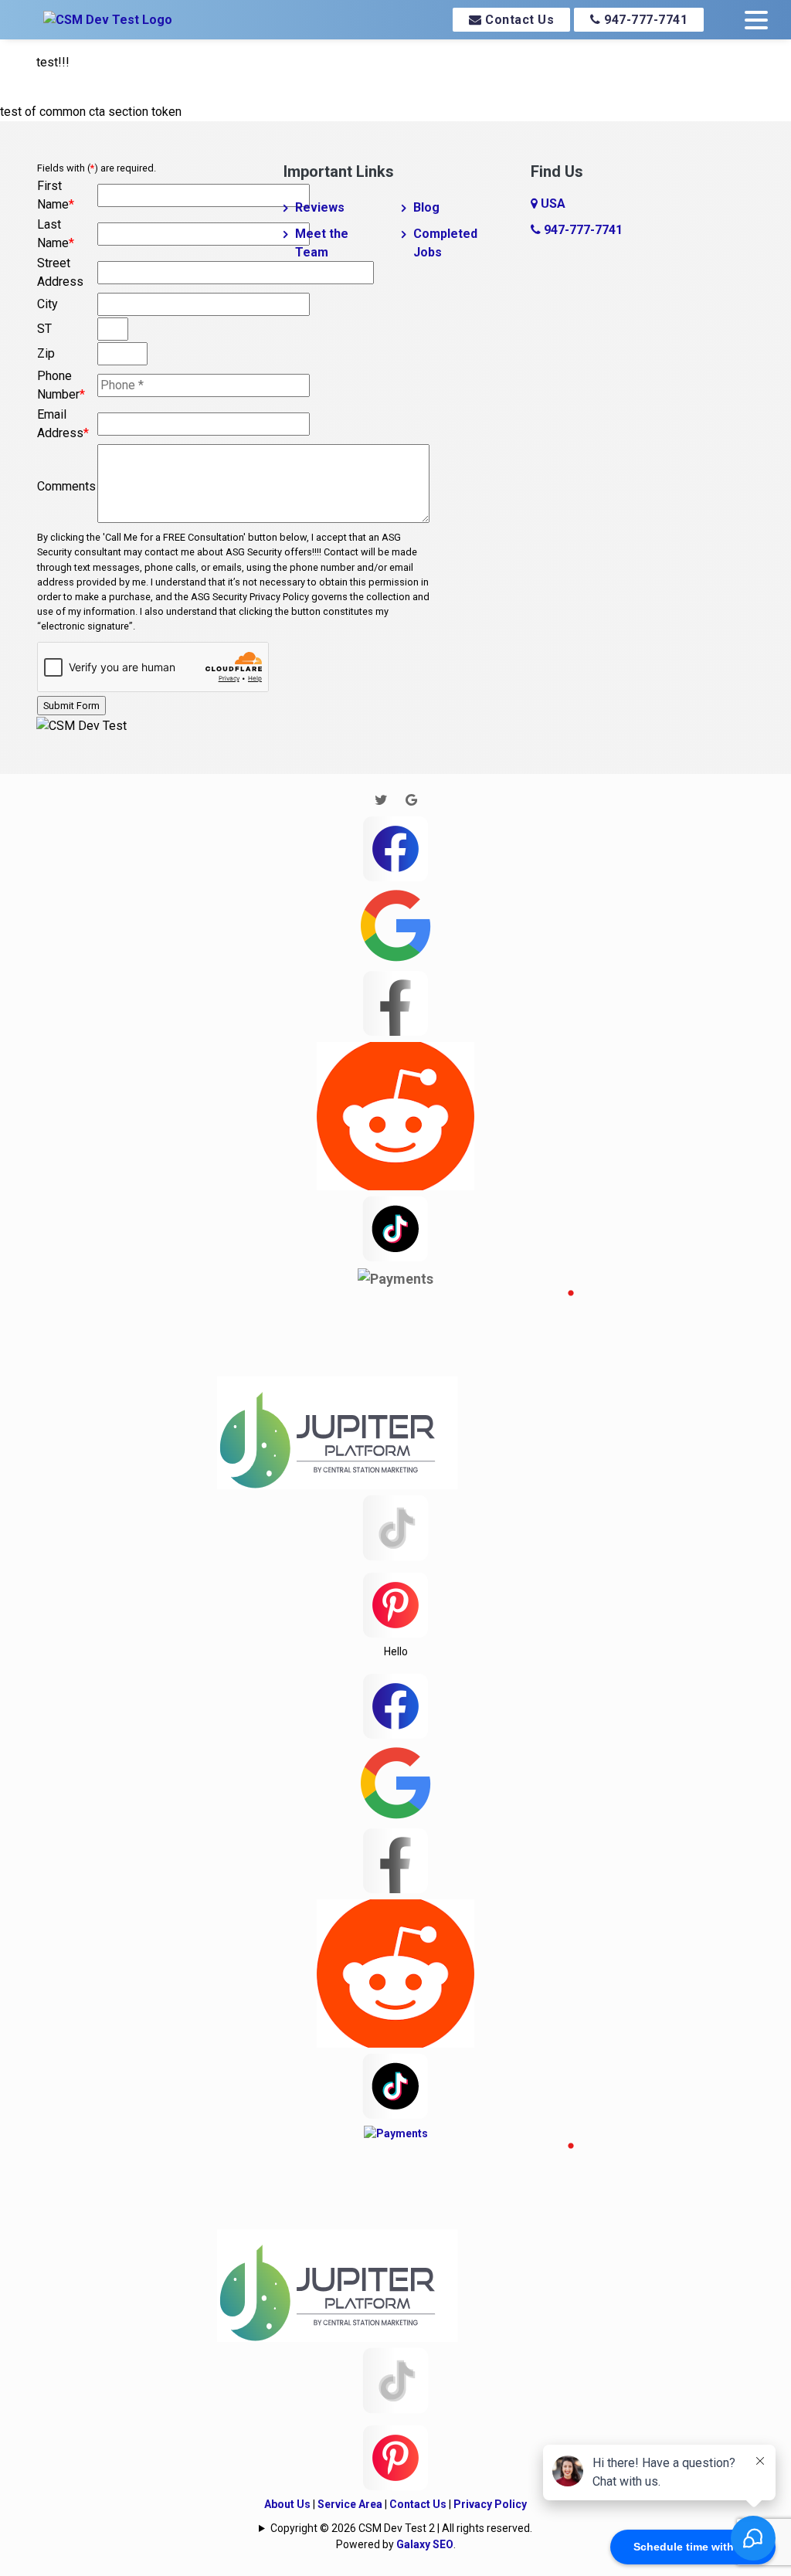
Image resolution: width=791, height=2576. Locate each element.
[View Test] (395, 1227)
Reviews (320, 207)
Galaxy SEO (425, 2544)
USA (552, 204)
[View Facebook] (395, 847)
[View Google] (395, 924)
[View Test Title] (395, 1604)
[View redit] (395, 1114)
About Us (287, 2504)
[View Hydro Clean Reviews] (395, 1527)
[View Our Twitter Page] (381, 800)
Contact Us (518, 20)
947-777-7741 (645, 20)
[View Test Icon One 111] (395, 1388)
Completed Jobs (445, 243)
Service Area (350, 2504)
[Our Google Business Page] (411, 800)
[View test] (395, 1001)
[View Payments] (395, 1278)
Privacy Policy (490, 2504)
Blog (426, 207)
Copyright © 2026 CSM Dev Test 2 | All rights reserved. (401, 2528)
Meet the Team (322, 243)
